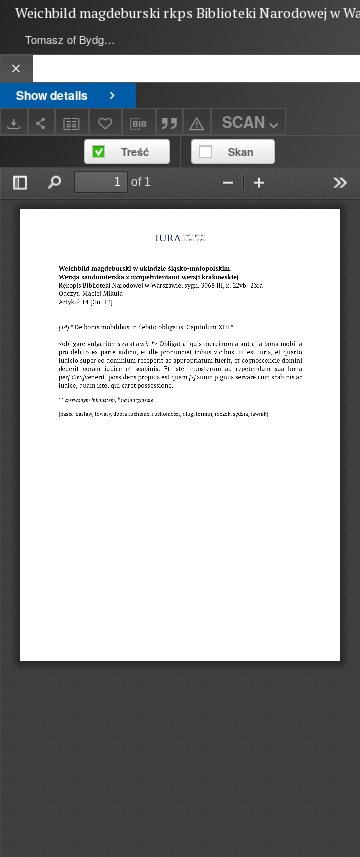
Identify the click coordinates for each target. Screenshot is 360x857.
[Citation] (170, 121)
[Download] (14, 121)
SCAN (243, 122)
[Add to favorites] (106, 121)
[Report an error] (197, 121)
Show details (52, 95)
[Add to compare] (72, 121)
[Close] (16, 68)
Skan (241, 151)
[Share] (42, 121)
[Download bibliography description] (139, 122)
